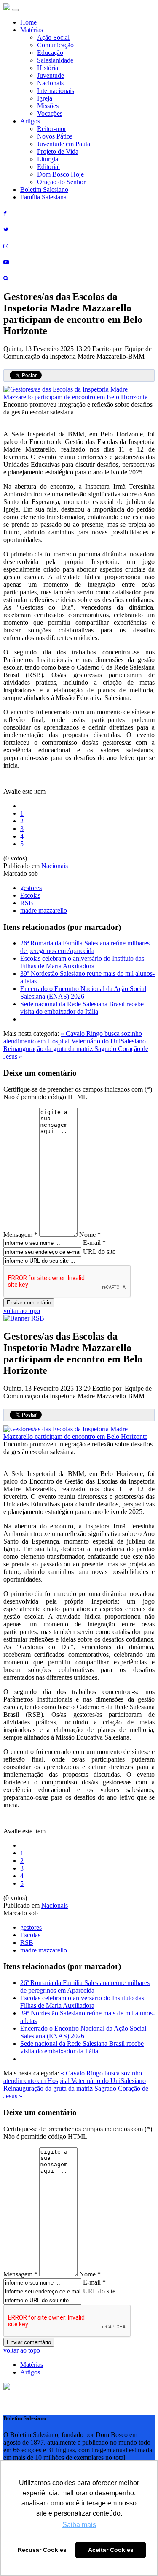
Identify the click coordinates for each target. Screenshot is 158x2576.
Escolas (30, 895)
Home (28, 22)
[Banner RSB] (24, 1318)
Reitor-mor (52, 129)
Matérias (32, 30)
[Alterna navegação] (15, 10)
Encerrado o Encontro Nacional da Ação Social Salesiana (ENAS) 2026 (83, 993)
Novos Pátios (55, 136)
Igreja (45, 98)
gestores (31, 888)
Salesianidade (55, 60)
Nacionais (50, 83)
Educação (50, 53)
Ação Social (53, 37)
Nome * (90, 1235)
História (48, 68)
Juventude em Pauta (64, 144)
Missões (48, 106)
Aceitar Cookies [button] (111, 2550)
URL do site (99, 1251)
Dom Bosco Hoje (60, 174)
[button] (7, 2387)
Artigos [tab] (30, 2372)
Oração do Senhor (61, 182)
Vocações (50, 113)
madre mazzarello (44, 911)
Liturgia (48, 159)
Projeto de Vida (58, 151)
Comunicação (55, 45)
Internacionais (56, 91)
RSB (27, 903)
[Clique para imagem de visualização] (79, 397)
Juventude (51, 75)
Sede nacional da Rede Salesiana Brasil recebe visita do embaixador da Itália (82, 1008)
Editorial (48, 167)
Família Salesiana (43, 197)
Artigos (30, 121)
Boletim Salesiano (44, 189)
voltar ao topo (22, 1311)
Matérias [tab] (32, 2365)
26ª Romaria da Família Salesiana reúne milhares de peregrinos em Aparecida (85, 947)
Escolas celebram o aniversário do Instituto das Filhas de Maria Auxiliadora (82, 962)
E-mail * (94, 1243)
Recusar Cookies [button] (42, 2550)
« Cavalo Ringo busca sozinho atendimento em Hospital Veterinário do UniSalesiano (75, 1037)
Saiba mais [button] (79, 2525)
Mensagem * (20, 1235)
